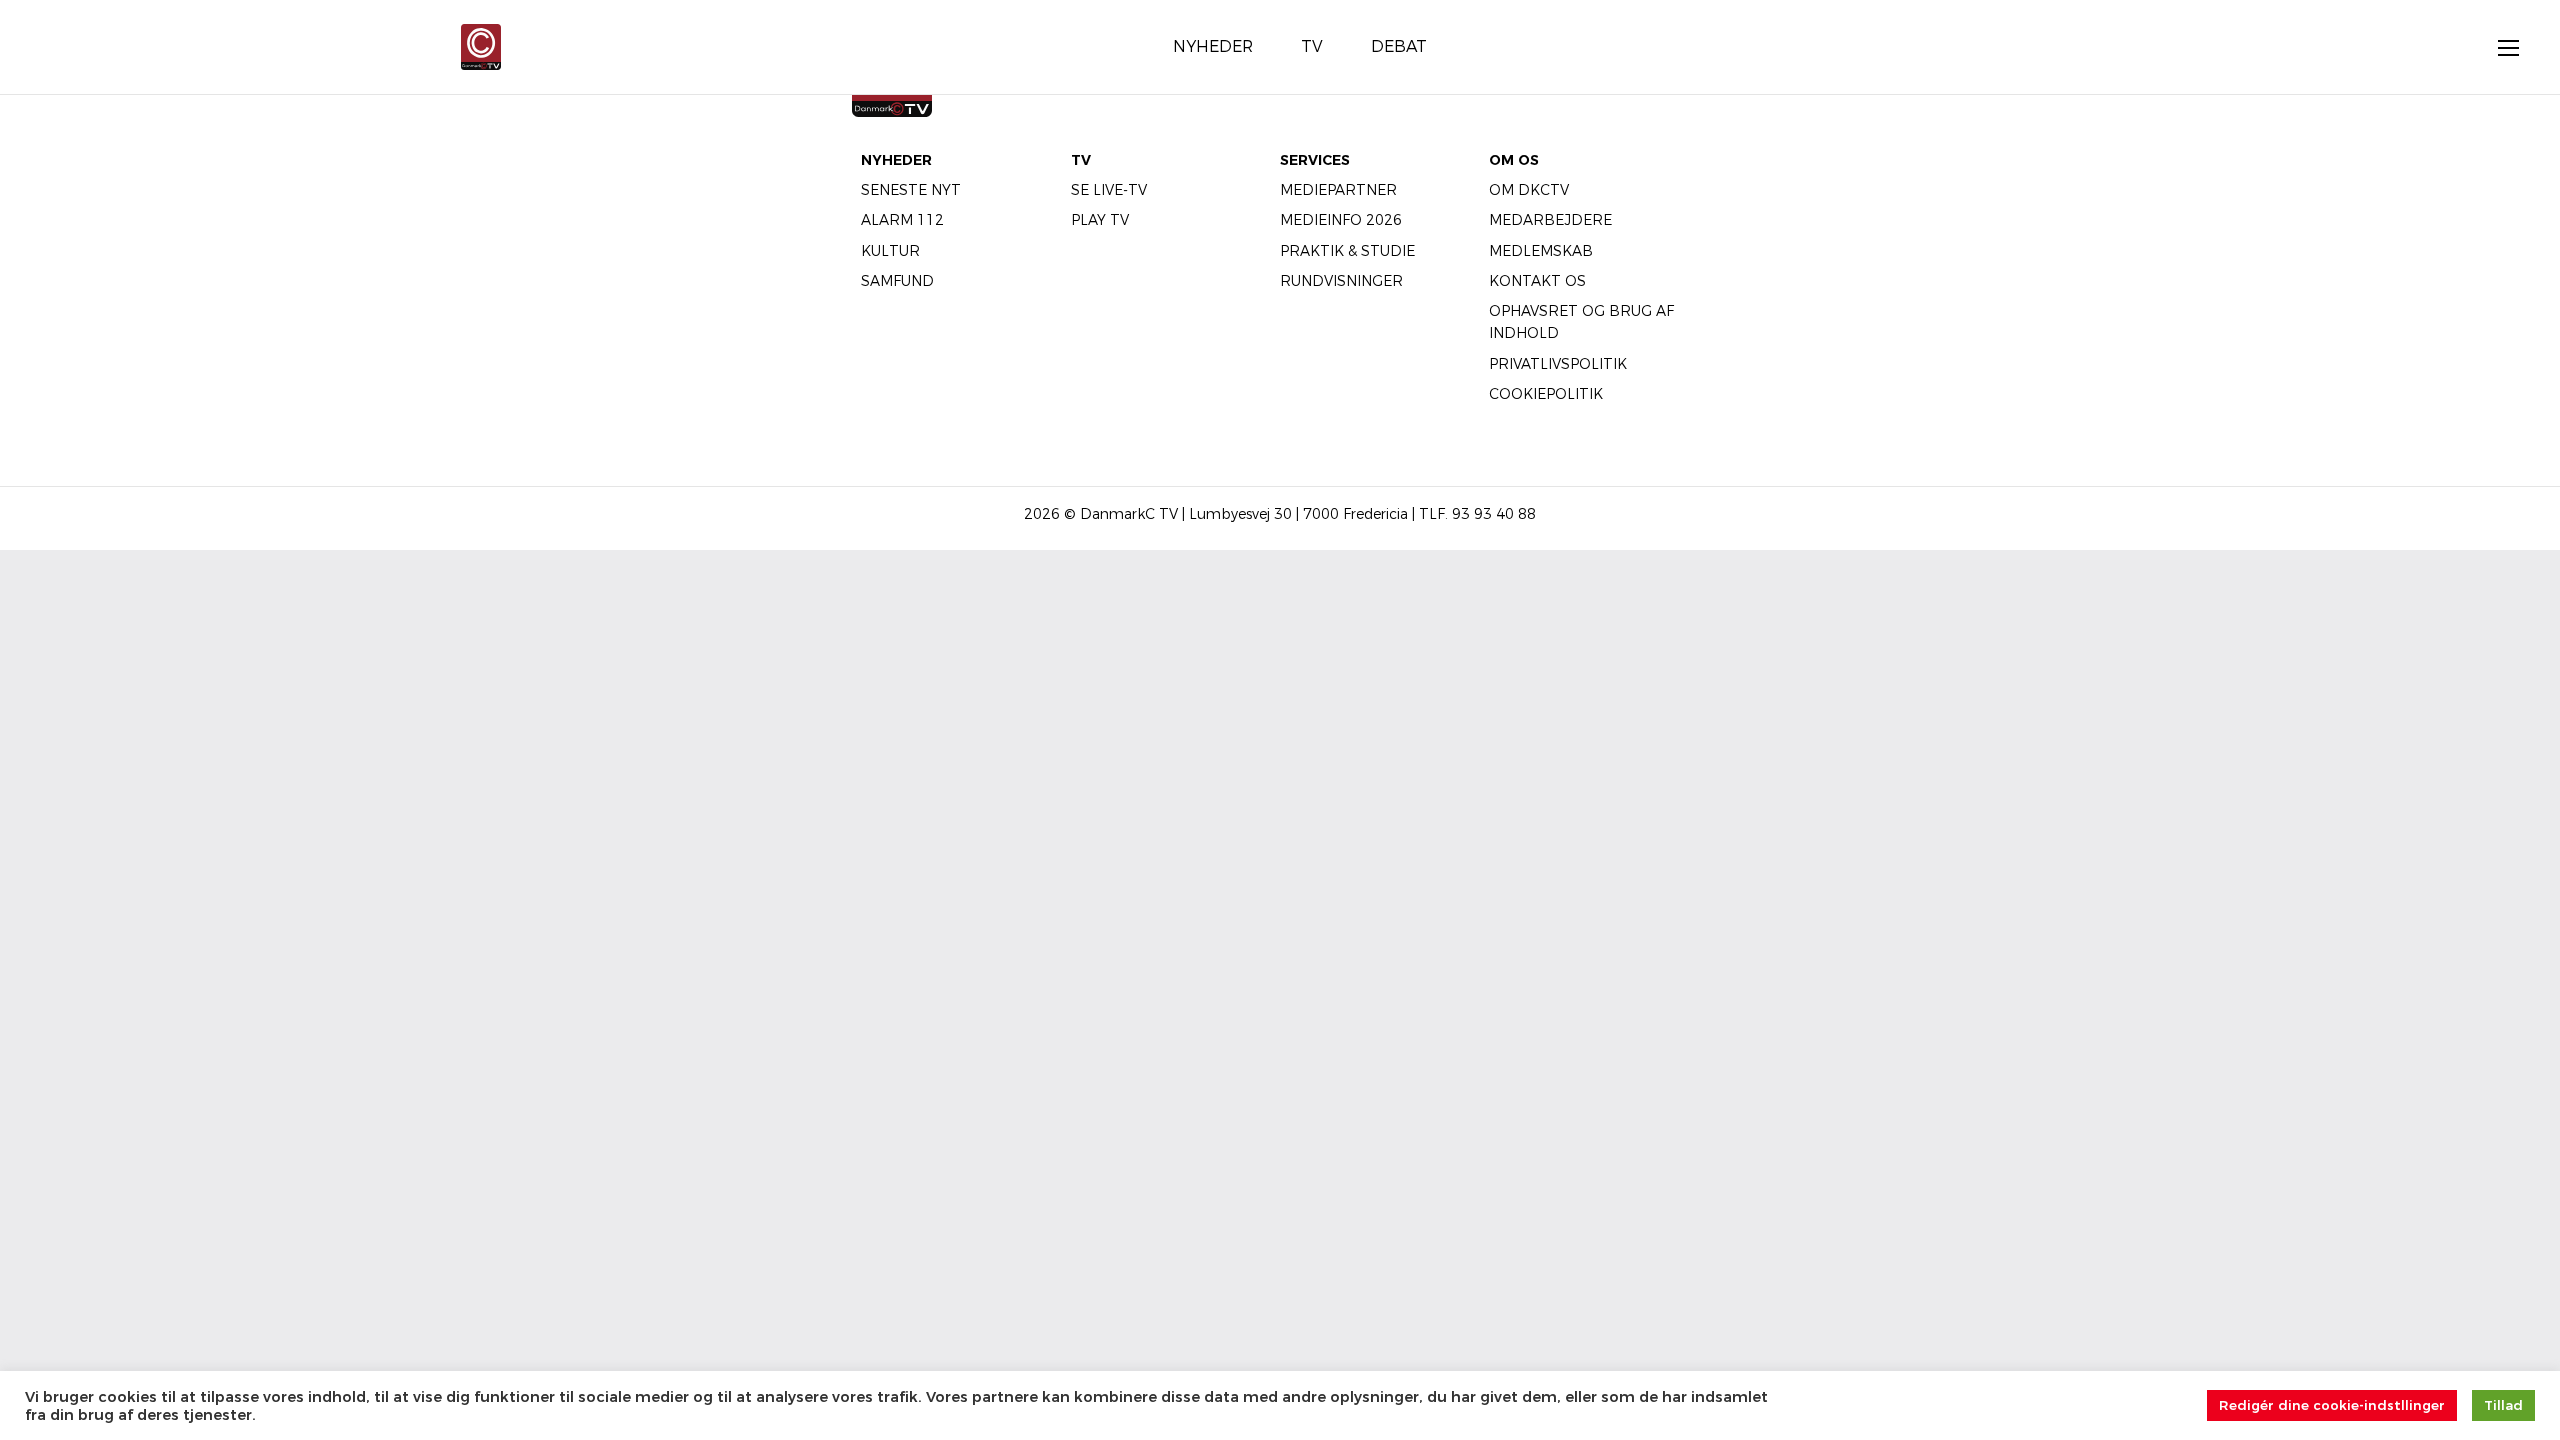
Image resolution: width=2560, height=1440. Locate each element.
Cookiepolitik (1546, 394)
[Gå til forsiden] (481, 45)
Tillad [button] (2503, 1405)
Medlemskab (1541, 251)
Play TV (1100, 220)
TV (1081, 160)
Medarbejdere (1550, 220)
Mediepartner (1338, 190)
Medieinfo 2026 (1341, 220)
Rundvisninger (1341, 281)
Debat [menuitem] (1399, 46)
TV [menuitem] (1312, 46)
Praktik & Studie (1347, 251)
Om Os (1514, 160)
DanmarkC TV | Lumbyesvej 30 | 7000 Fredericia (1244, 514)
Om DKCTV (1529, 190)
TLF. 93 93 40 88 (1477, 514)
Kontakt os (1537, 281)
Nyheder (896, 160)
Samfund (897, 281)
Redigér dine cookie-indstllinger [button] (2332, 1405)
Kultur (890, 251)
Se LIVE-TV (1109, 190)
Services (1315, 160)
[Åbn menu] (2498, 47)
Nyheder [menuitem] (1213, 46)
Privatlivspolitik (1558, 364)
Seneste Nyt (911, 190)
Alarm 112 (902, 220)
